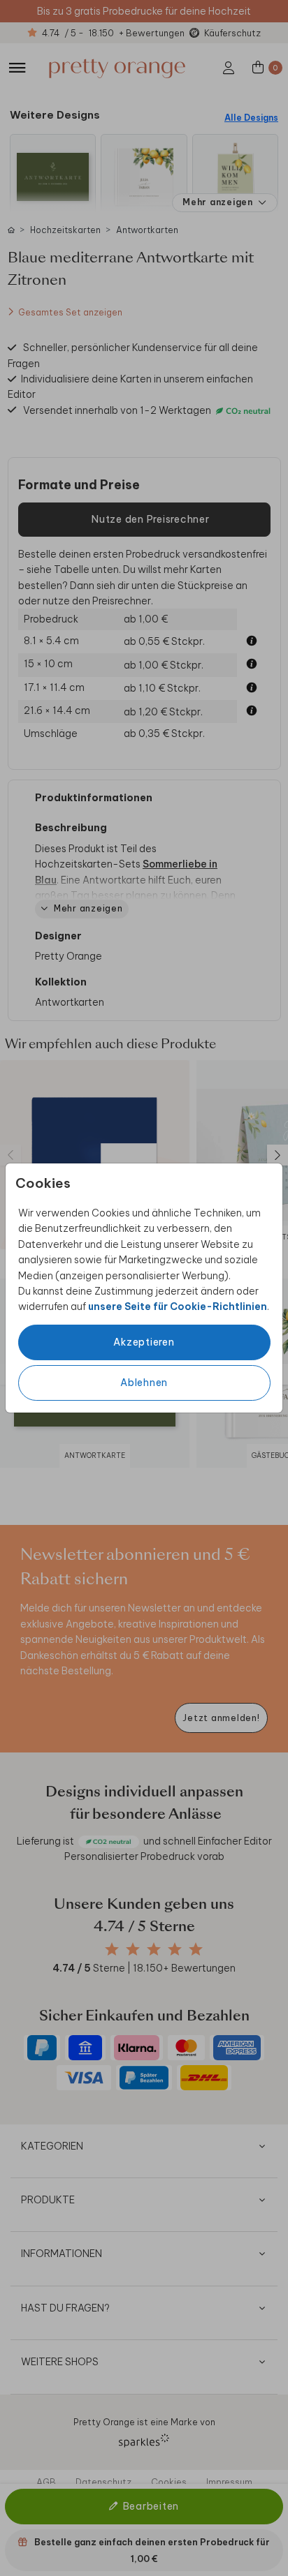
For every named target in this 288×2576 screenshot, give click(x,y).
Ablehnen (144, 1383)
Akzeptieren (144, 1342)
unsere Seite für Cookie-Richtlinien (178, 1306)
